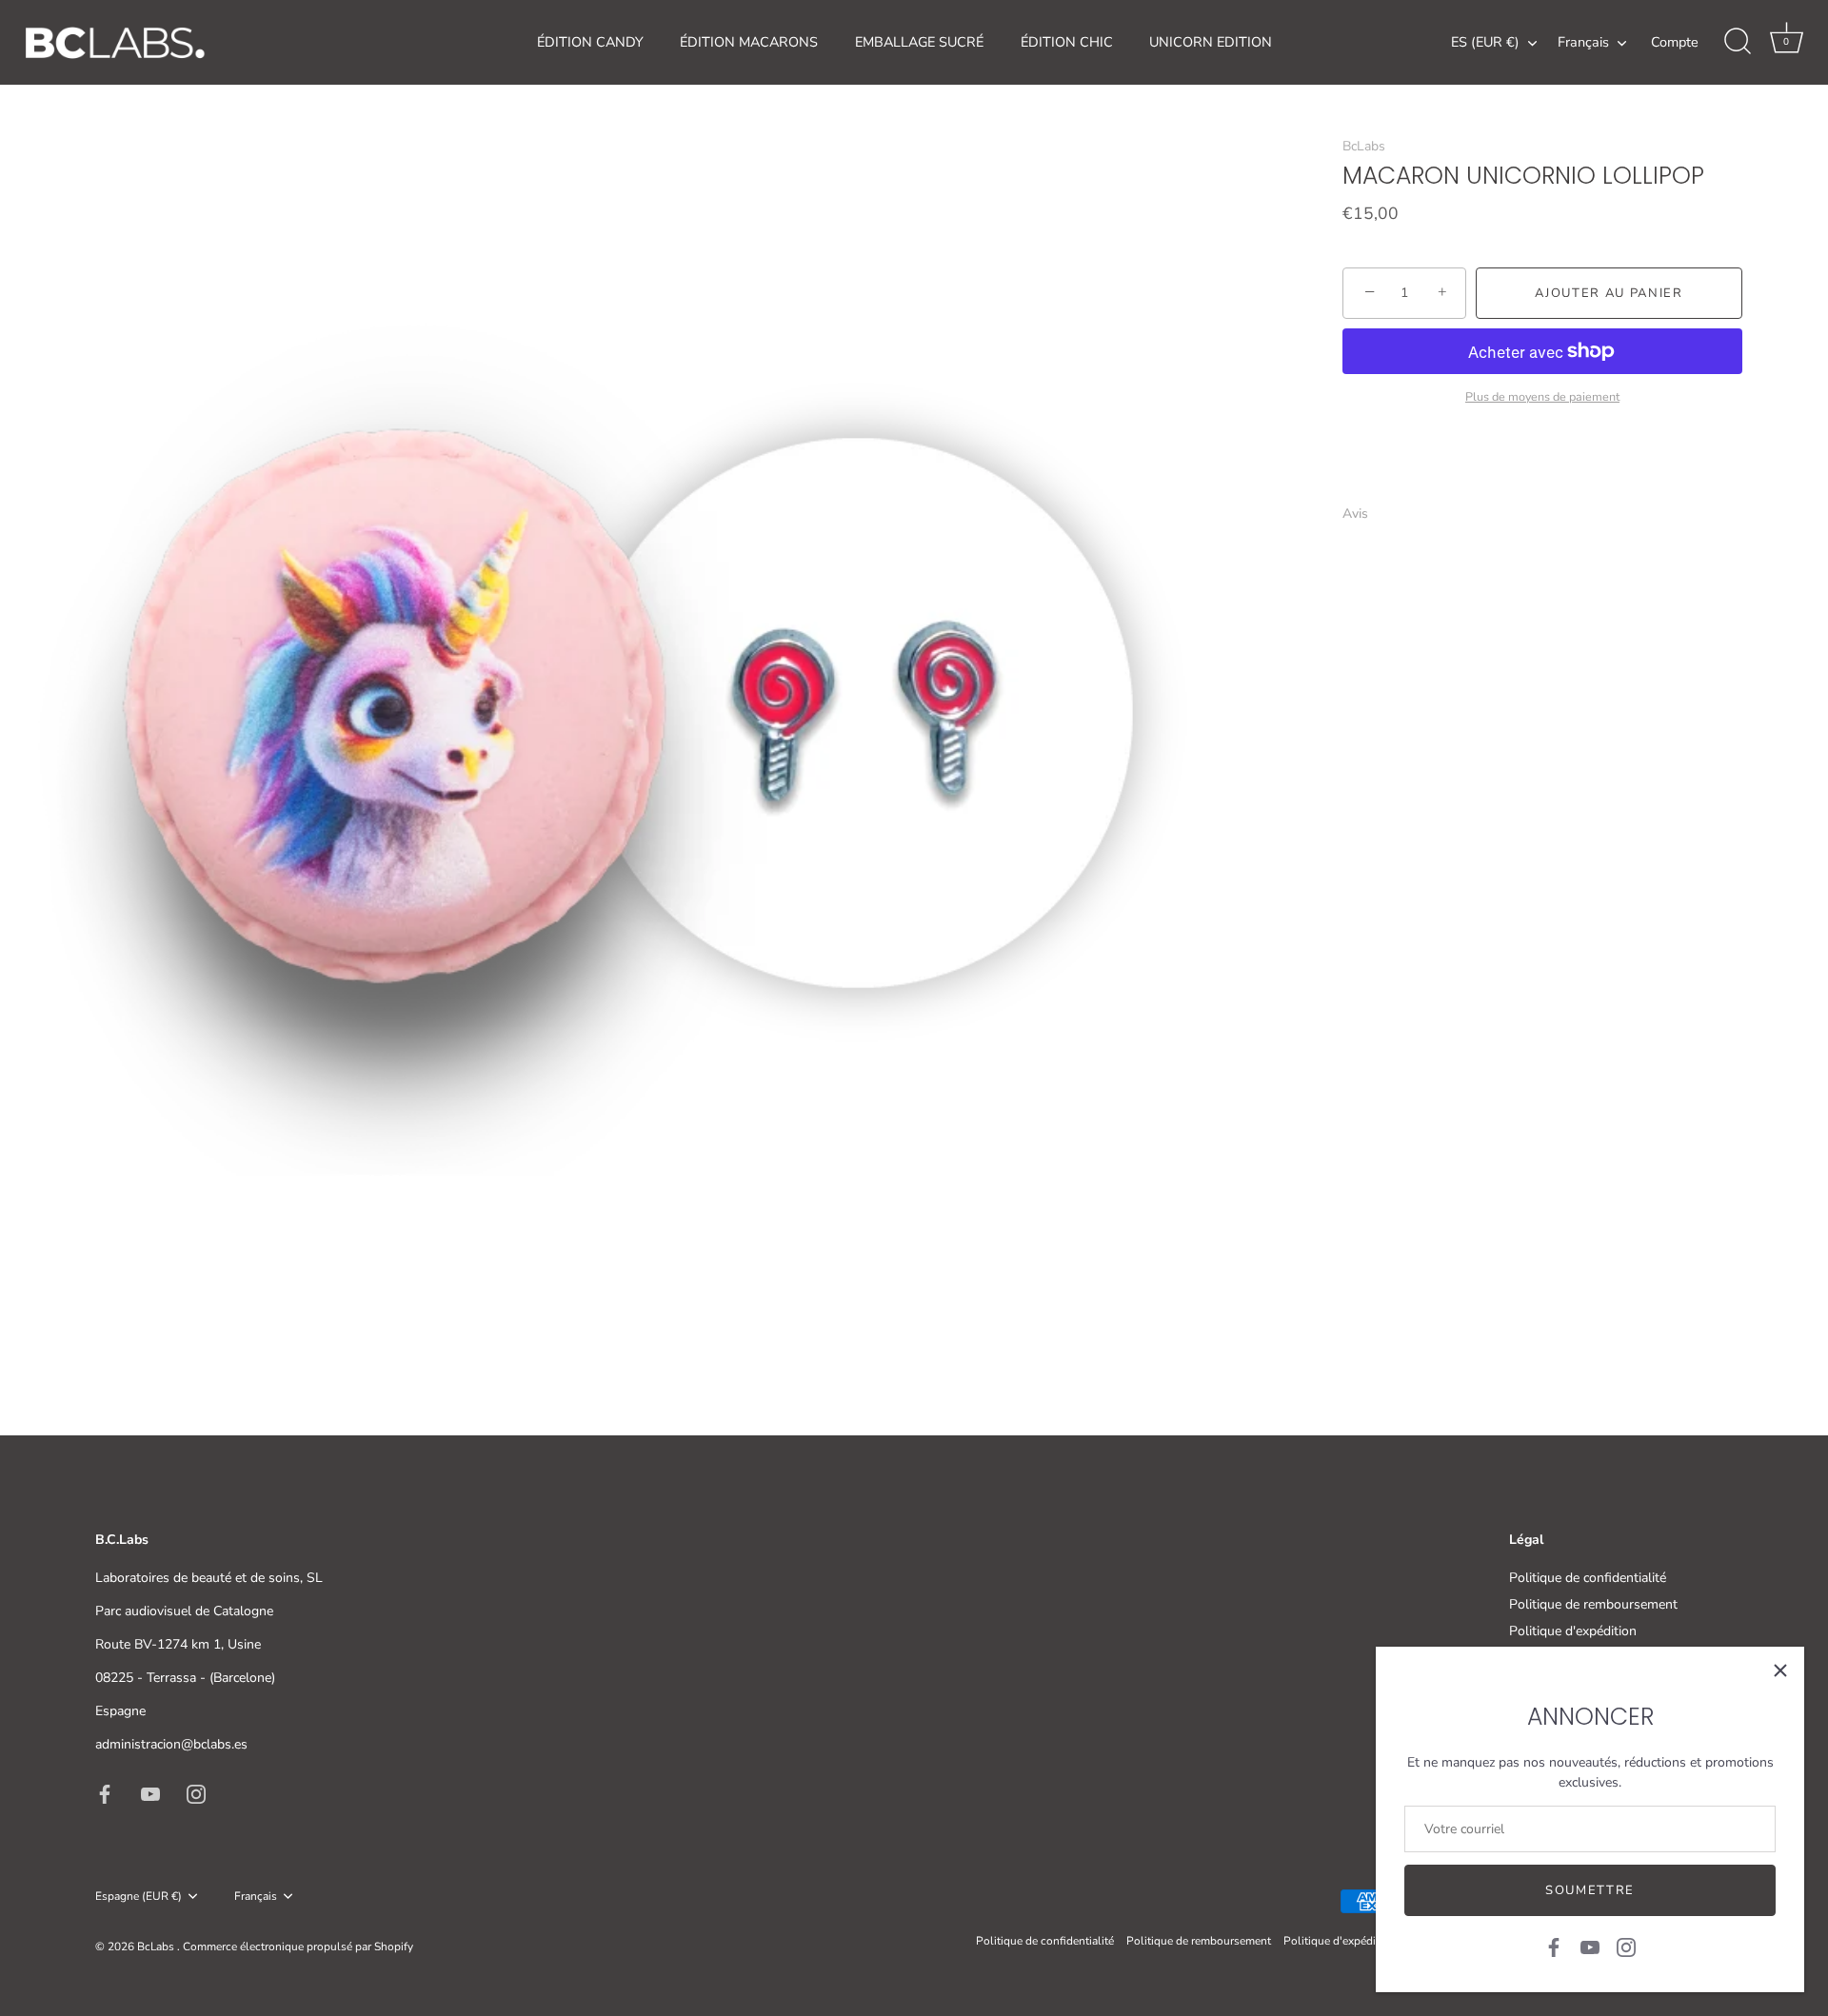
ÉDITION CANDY (590, 42)
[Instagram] (1626, 1946)
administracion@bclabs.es (171, 1744)
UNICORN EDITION (1211, 42)
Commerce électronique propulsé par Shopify (298, 1947)
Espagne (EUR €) (139, 1897)
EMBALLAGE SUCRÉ (919, 42)
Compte (1675, 42)
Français (1583, 42)
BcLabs (1364, 146)
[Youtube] (1590, 1946)
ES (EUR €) (1485, 42)
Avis (1355, 513)
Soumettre (1590, 1890)
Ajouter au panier (1609, 293)
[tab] (1365, 513)
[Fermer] (1780, 1670)
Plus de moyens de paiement (1542, 395)
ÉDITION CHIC (1067, 42)
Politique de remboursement (1593, 1604)
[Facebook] (1554, 1946)
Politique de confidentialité (1588, 1578)
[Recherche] (1738, 42)
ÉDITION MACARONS (749, 42)
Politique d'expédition (1573, 1631)
